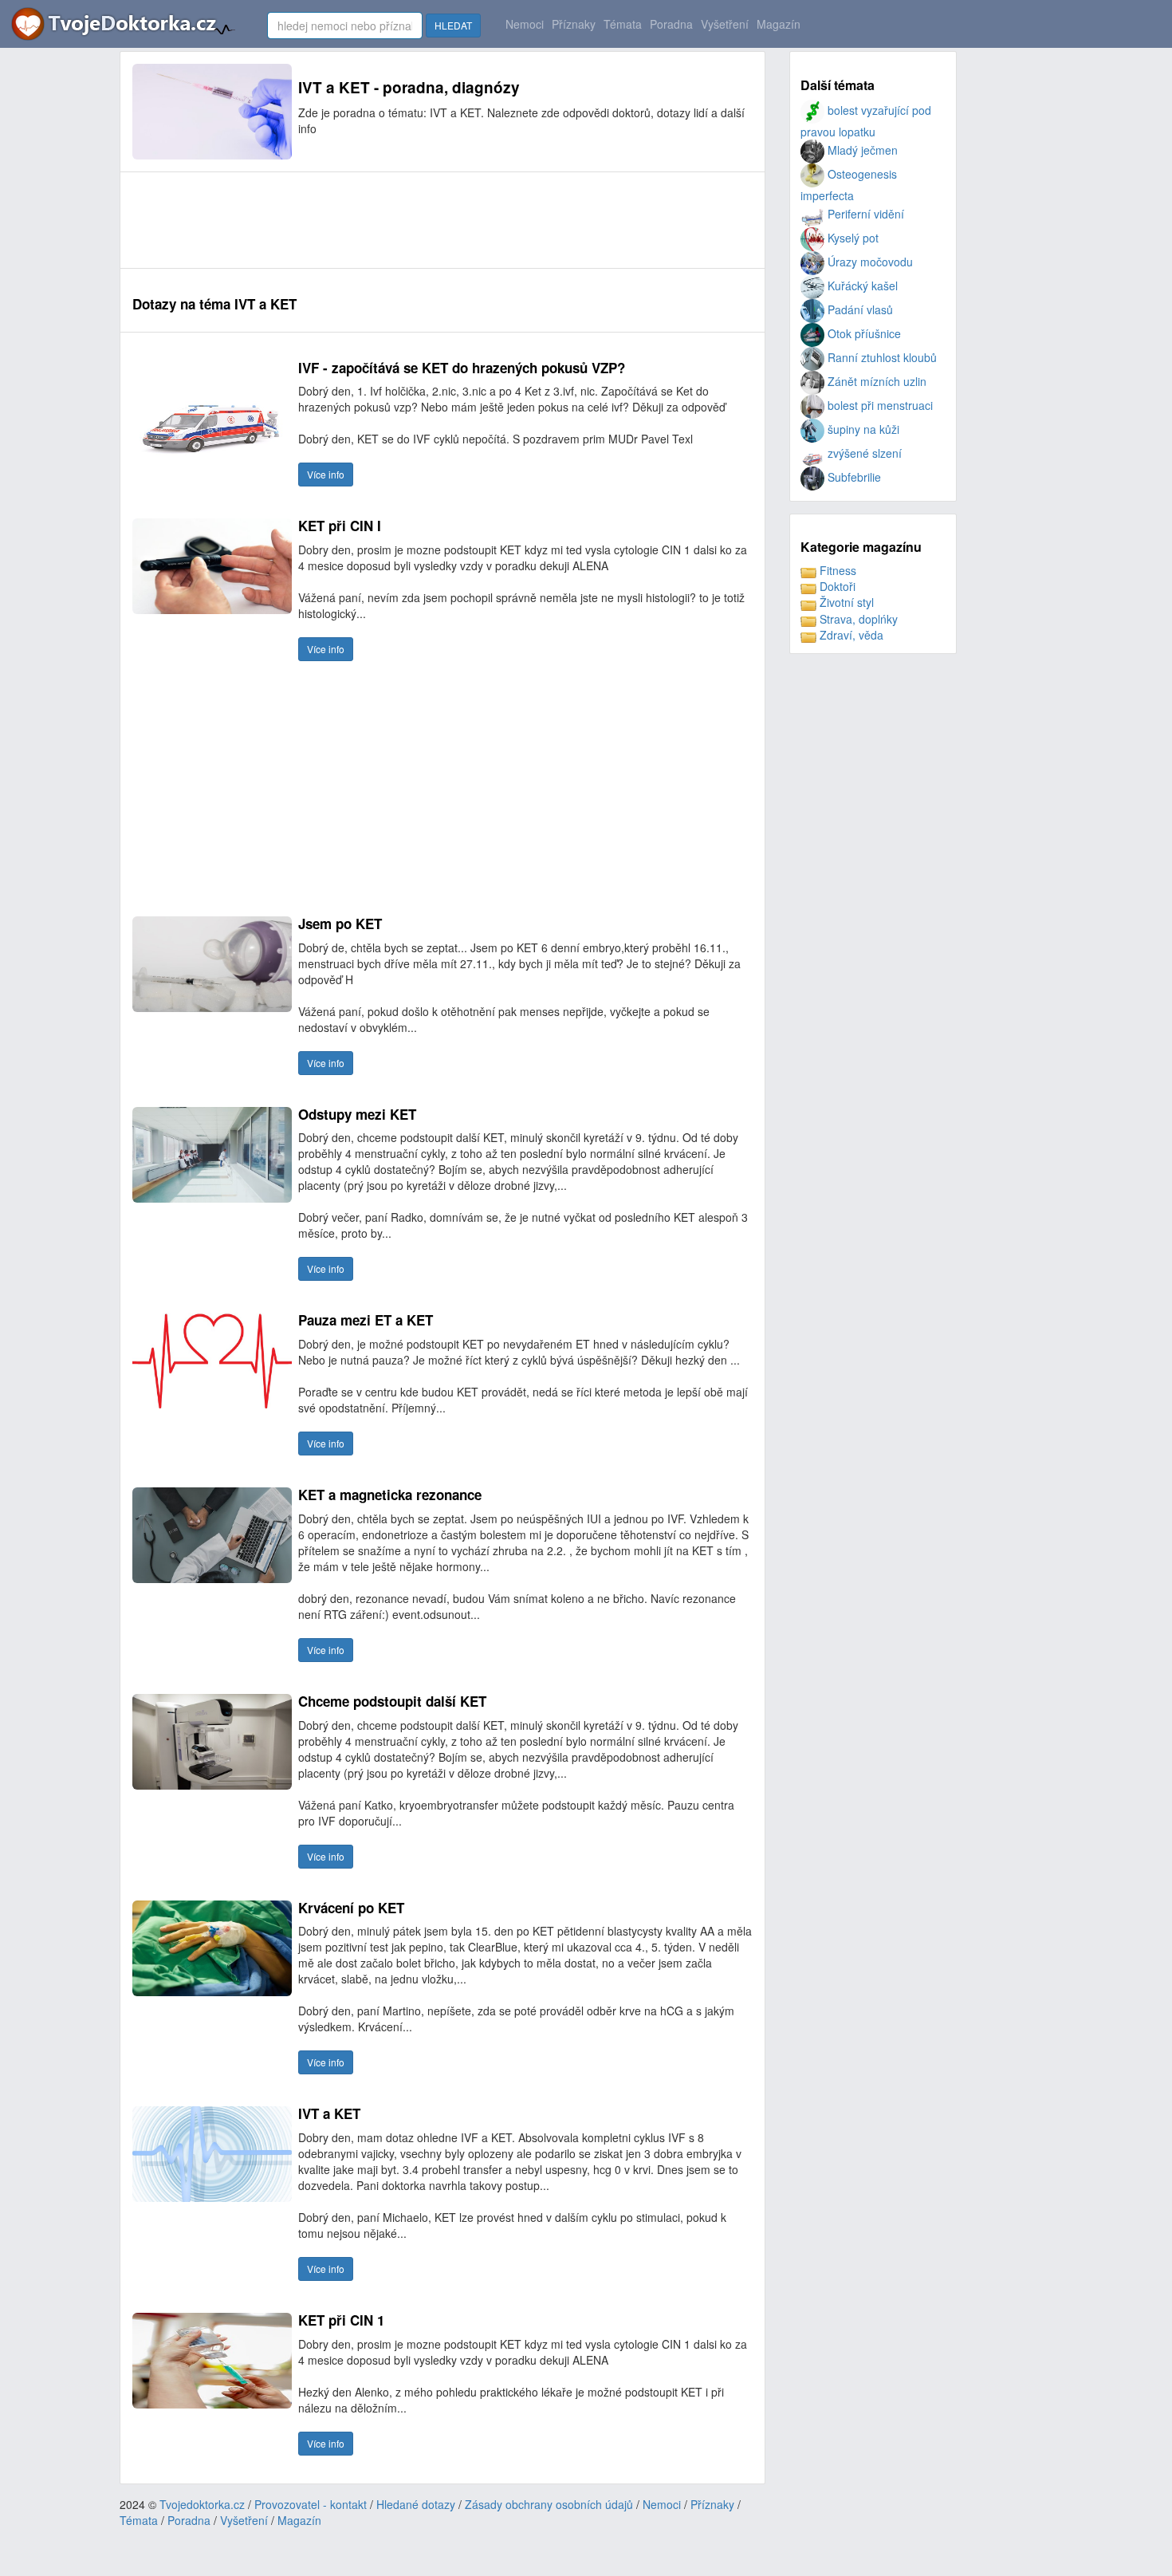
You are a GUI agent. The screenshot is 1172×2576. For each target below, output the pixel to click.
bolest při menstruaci (879, 405)
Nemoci (525, 24)
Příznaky (574, 24)
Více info (326, 474)
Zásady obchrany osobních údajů (549, 2504)
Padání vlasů (859, 309)
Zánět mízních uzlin (875, 381)
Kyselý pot (851, 238)
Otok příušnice (863, 333)
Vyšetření (725, 24)
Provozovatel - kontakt (311, 2504)
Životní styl (845, 602)
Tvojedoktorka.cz (202, 2504)
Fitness (836, 570)
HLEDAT (453, 25)
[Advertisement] (423, 220)
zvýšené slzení (863, 453)
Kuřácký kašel (861, 286)
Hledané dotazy (416, 2504)
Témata (623, 24)
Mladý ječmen (861, 150)
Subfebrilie (853, 477)
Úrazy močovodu (869, 262)
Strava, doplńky (857, 619)
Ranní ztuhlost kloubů (881, 357)
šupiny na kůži (862, 429)
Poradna (671, 24)
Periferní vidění (864, 214)
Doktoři (836, 586)
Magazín (779, 24)
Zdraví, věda (850, 635)
